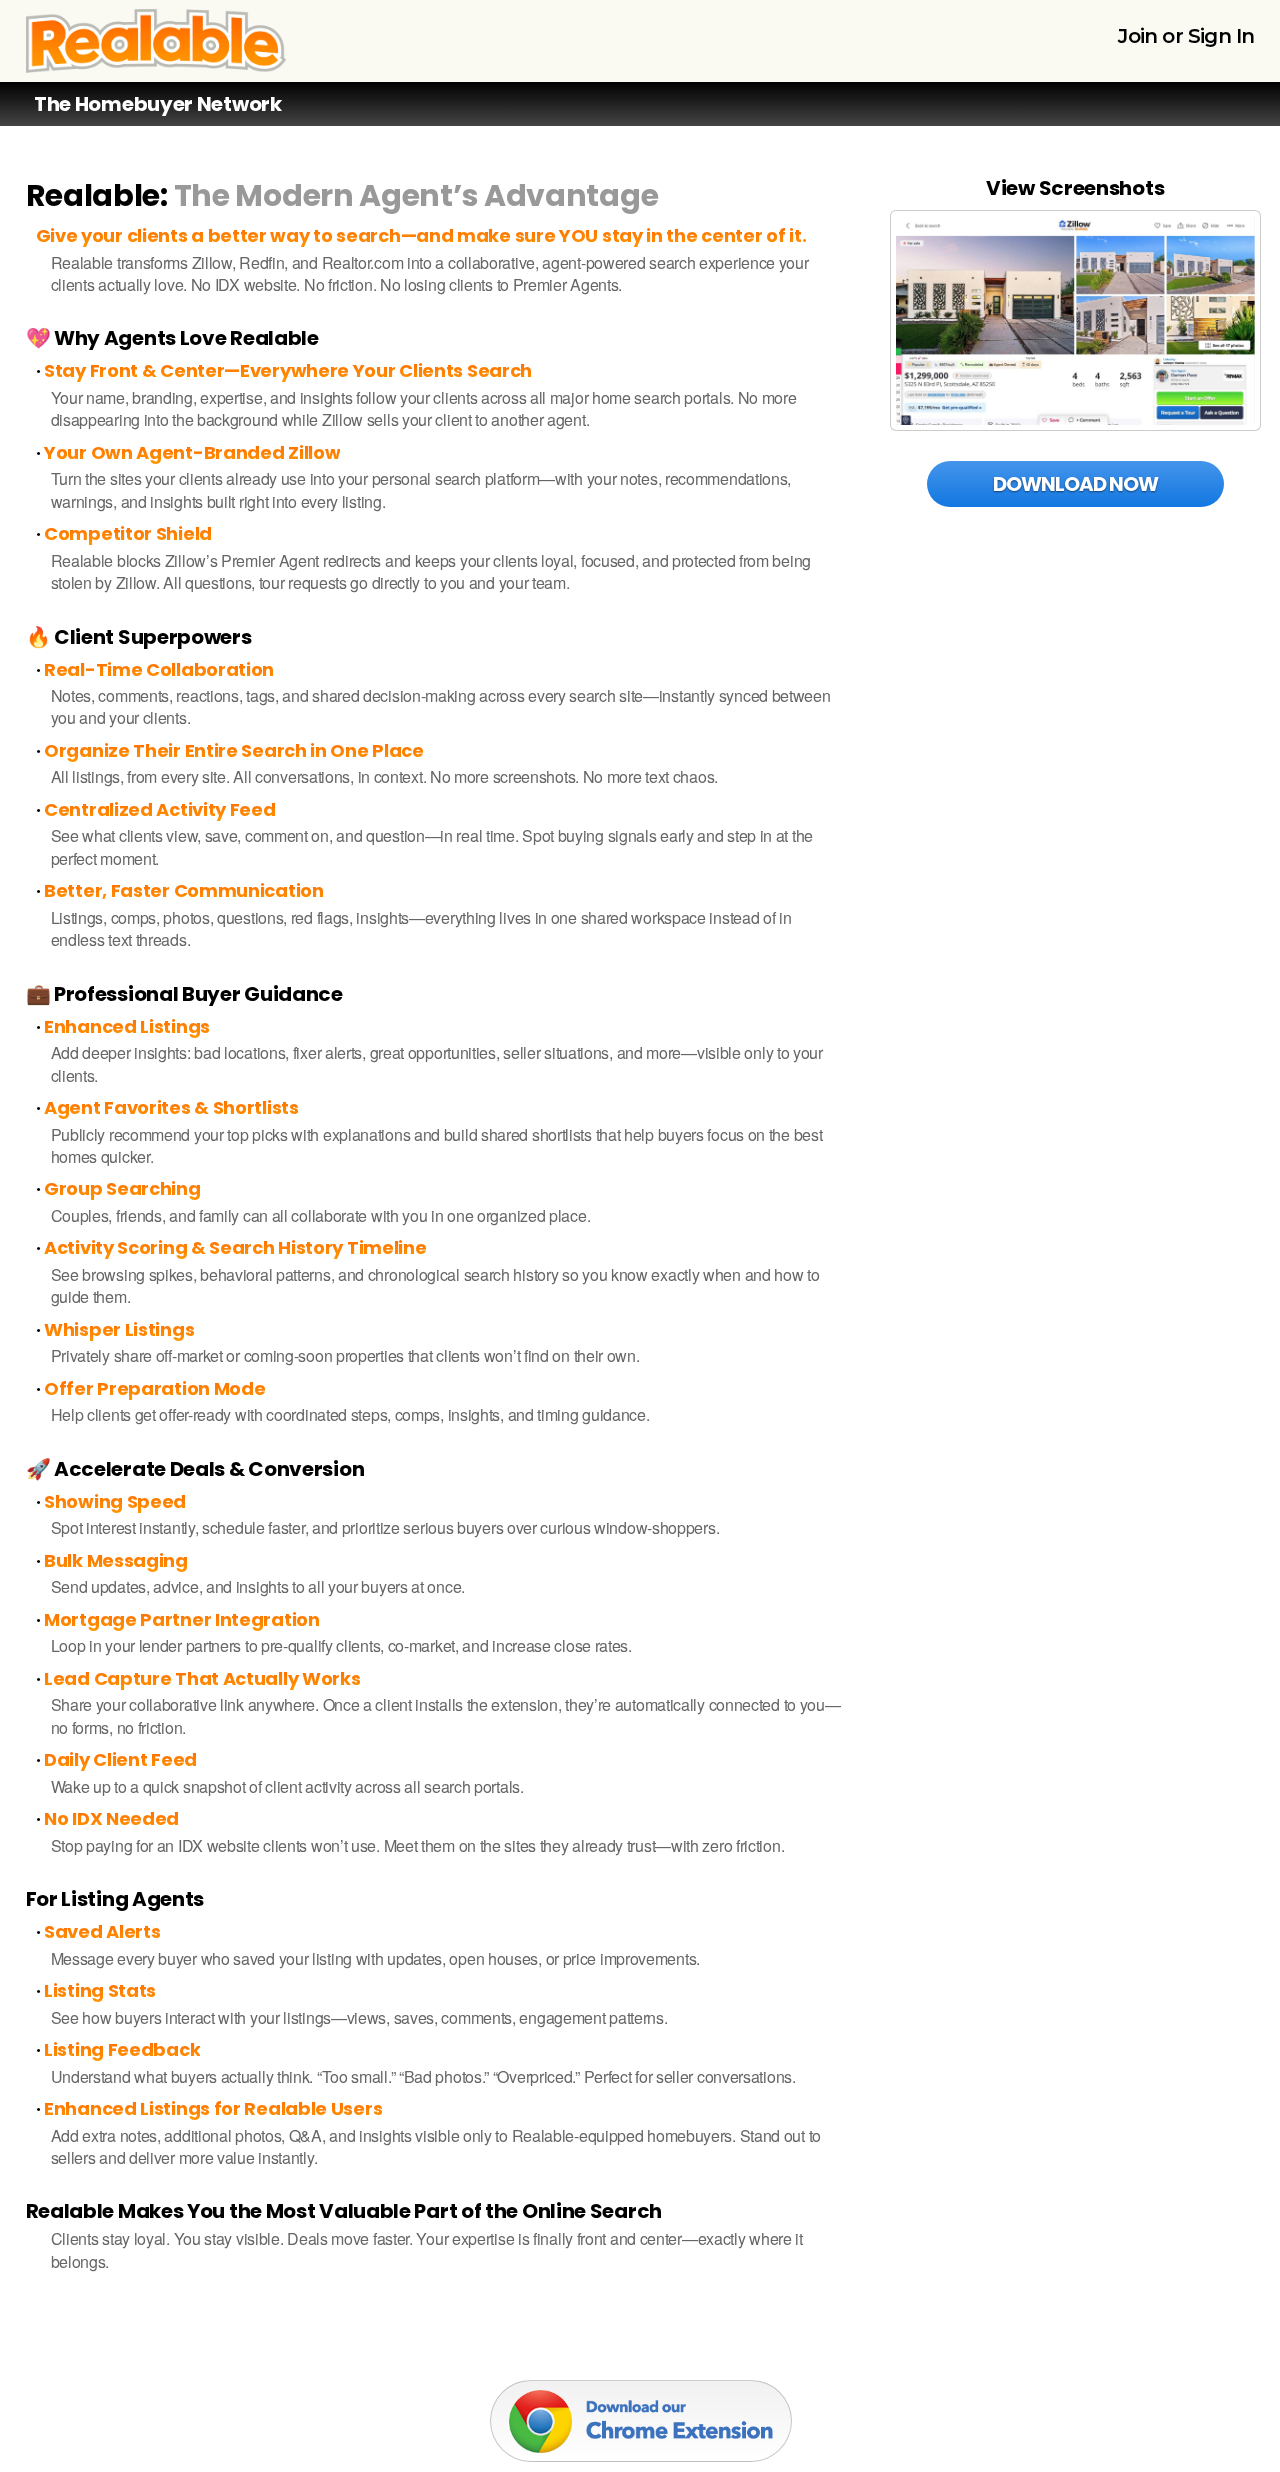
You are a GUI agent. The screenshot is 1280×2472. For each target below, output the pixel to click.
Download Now (1075, 484)
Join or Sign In (1186, 36)
